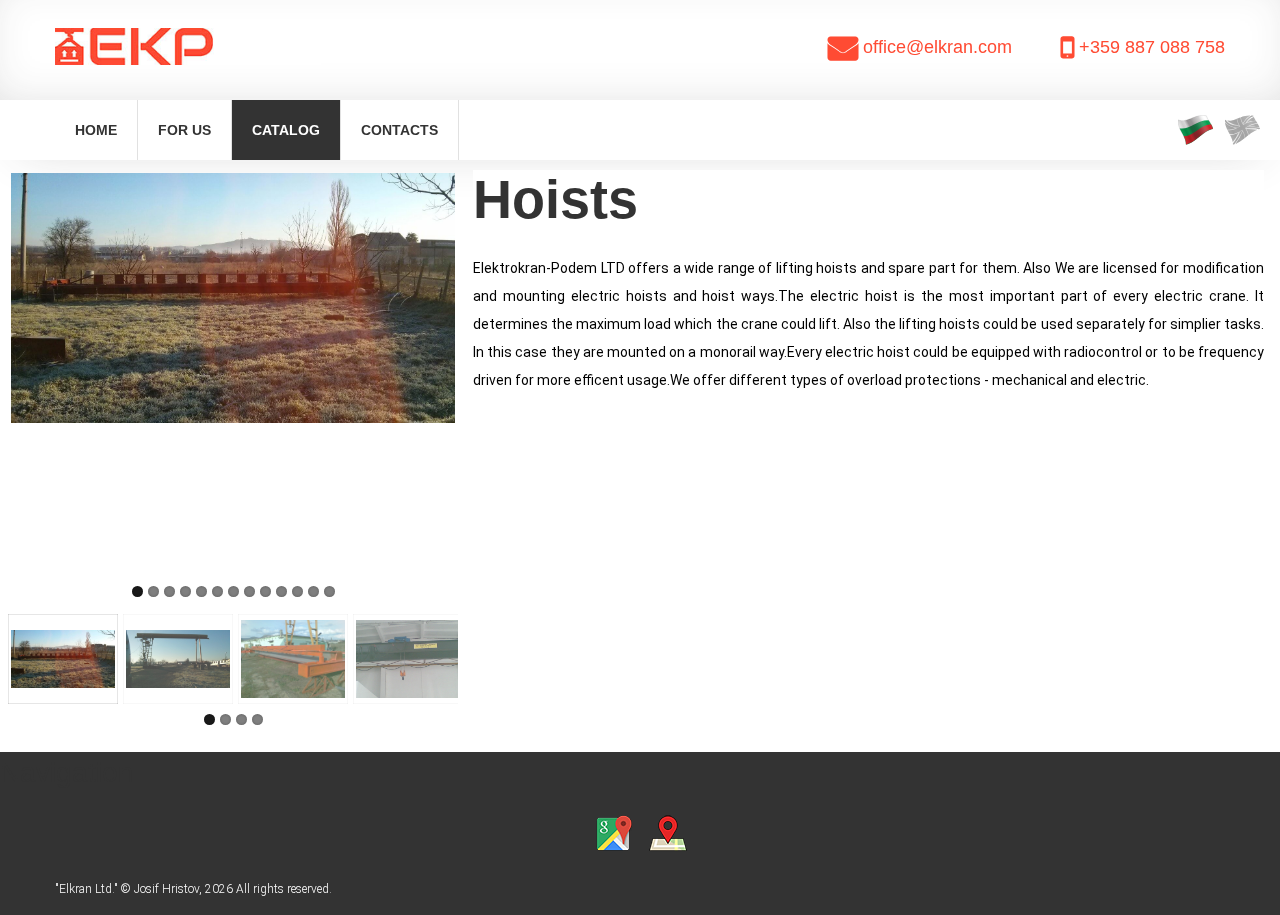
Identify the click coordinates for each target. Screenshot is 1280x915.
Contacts (399, 130)
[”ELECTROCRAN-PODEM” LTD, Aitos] (188, 51)
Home (96, 130)
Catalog (286, 130)
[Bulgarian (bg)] (1195, 130)
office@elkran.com (937, 47)
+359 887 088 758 (1152, 47)
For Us (184, 130)
